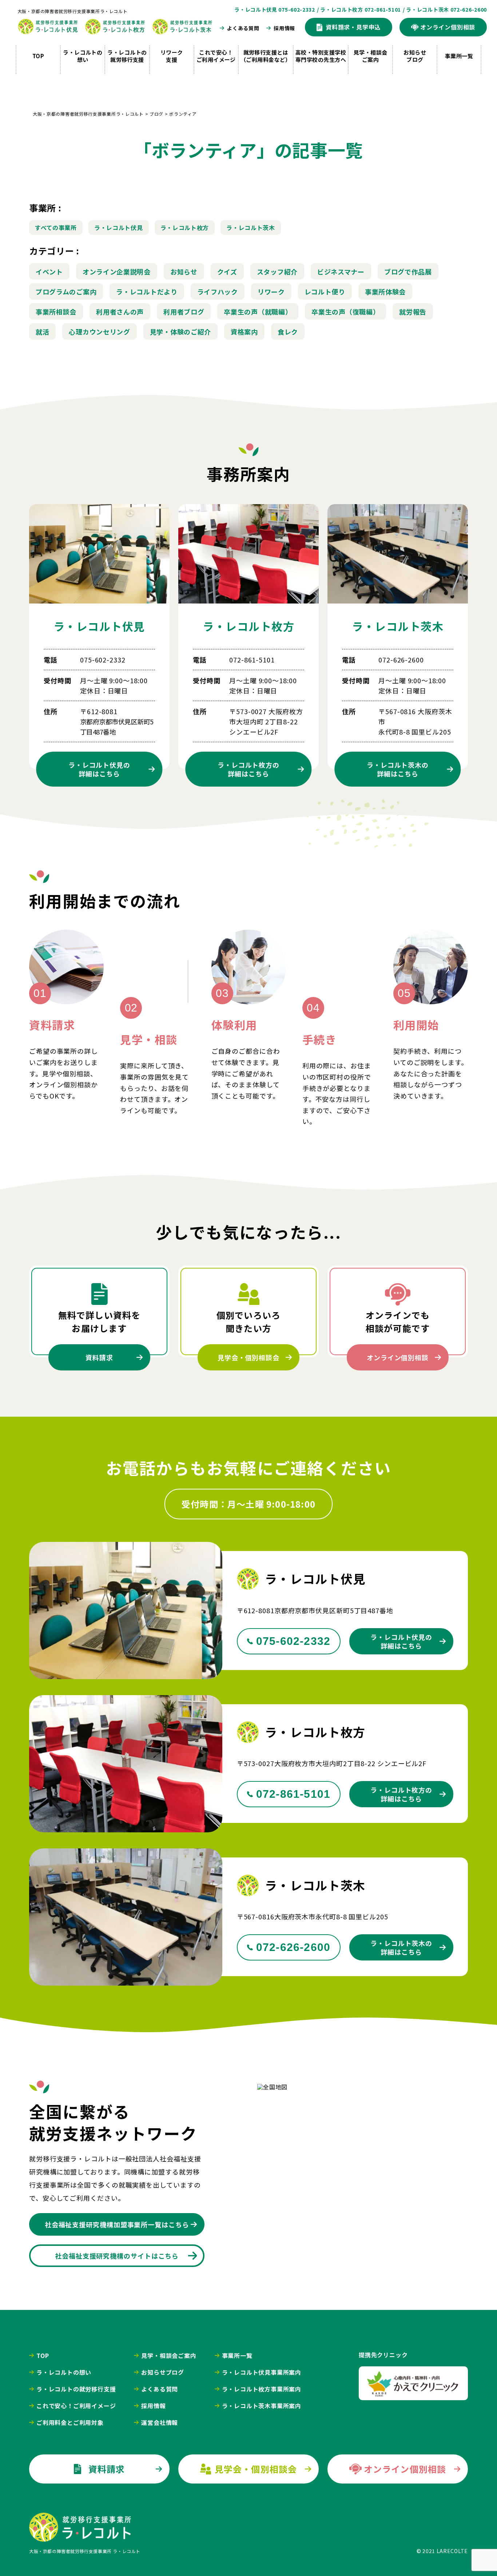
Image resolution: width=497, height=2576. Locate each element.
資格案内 (244, 332)
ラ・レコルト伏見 (119, 227)
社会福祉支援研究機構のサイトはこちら (117, 2256)
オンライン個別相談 (398, 1357)
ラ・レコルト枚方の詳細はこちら (401, 1794)
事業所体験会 (385, 292)
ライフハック (218, 292)
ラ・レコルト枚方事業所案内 (262, 2389)
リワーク (271, 292)
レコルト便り (325, 292)
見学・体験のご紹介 (180, 332)
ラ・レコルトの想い (83, 56)
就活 (42, 332)
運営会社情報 (160, 2422)
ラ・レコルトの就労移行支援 (127, 56)
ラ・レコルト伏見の (99, 769)
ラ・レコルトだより (147, 292)
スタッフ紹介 (277, 272)
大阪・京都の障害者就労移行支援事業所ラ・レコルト (72, 11)
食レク (288, 332)
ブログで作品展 (408, 272)
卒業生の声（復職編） (345, 312)
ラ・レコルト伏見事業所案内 (262, 2372)
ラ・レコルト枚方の (249, 769)
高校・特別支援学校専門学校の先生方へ (321, 56)
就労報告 (413, 312)
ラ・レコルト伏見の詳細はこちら (401, 1641)
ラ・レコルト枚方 (185, 227)
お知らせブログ (415, 56)
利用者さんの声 (120, 312)
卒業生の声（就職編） (258, 312)
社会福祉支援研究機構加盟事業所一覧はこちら (117, 2224)
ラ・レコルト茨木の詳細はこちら (401, 1947)
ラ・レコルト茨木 (251, 227)
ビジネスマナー (341, 272)
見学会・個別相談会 (249, 1357)
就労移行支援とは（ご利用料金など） (266, 56)
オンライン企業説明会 (117, 272)
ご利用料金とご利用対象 (70, 2422)
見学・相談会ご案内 (371, 56)
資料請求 (99, 1357)
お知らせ (184, 272)
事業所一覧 (459, 56)
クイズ (227, 272)
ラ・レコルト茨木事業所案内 (262, 2406)
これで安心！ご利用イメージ (216, 56)
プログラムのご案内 (66, 292)
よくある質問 (243, 28)
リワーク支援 (172, 56)
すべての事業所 (56, 227)
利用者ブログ (184, 312)
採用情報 (284, 28)
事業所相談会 (56, 312)
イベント (49, 272)
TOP (38, 56)
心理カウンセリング (99, 332)
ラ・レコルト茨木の (398, 769)
